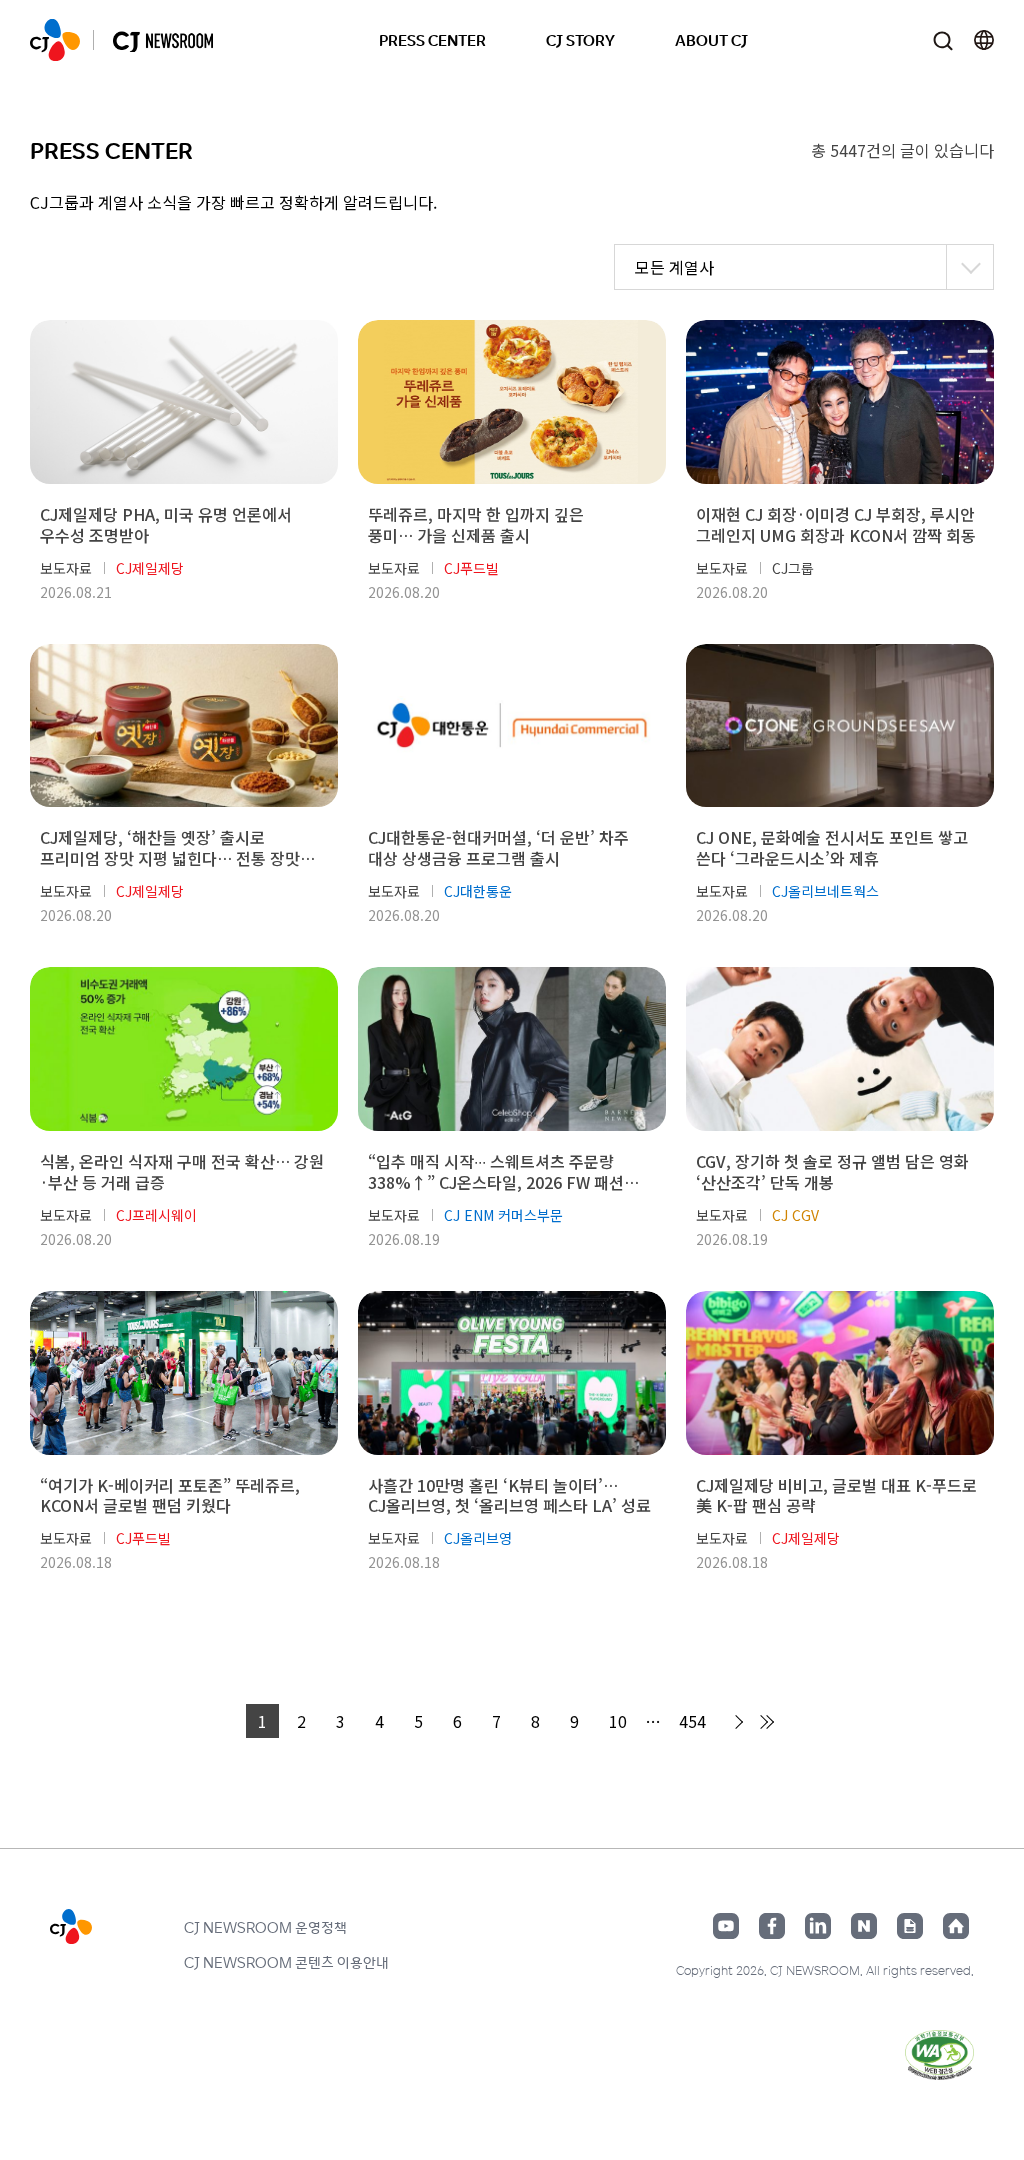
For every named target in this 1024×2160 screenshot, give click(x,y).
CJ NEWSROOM (55, 40)
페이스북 (772, 1926)
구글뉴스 (910, 1926)
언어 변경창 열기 (984, 40)
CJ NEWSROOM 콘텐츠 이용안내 (286, 1962)
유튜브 (726, 1926)
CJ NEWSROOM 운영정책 (265, 1927)
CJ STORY (580, 39)
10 (618, 1721)
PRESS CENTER (432, 39)
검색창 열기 (942, 40)
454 (692, 1721)
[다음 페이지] (736, 1722)
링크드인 (818, 1926)
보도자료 (66, 568)
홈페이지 (956, 1926)
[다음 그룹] (766, 1722)
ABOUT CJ (711, 39)
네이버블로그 (864, 1926)
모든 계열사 (674, 267)
